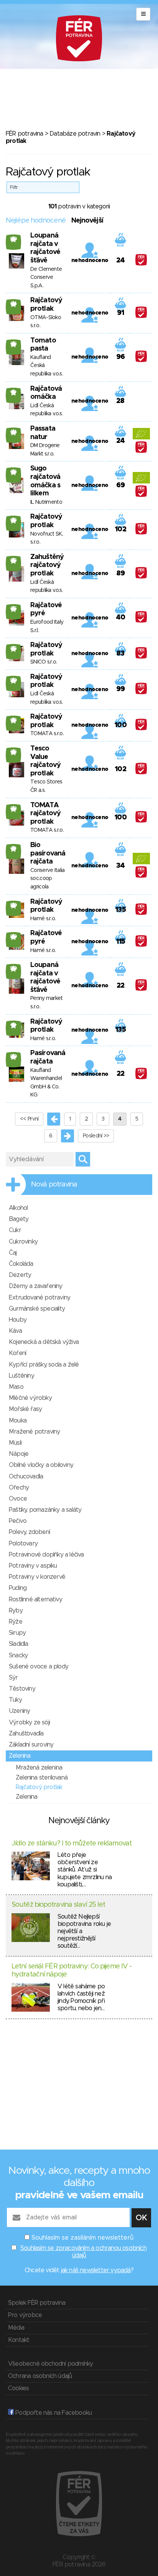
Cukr (15, 1230)
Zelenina (20, 1756)
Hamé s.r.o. (43, 919)
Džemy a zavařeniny (36, 1286)
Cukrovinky (23, 1242)
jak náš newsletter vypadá (96, 2270)
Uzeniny (19, 1711)
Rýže (16, 1622)
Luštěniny (21, 1376)
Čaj (13, 1253)
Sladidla (19, 1644)
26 (14, 472)
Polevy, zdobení (29, 1532)
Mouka (18, 1421)
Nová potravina (54, 1185)
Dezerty (20, 1275)
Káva (15, 1331)
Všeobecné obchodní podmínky (50, 2364)
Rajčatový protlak (39, 1787)
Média (16, 2328)
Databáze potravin (75, 134)
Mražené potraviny (34, 1432)
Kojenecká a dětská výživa (44, 1342)
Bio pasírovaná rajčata (48, 853)
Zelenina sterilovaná (42, 1778)
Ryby (16, 1611)
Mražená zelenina (39, 1768)
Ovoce (18, 1499)
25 (14, 344)
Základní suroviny (31, 1745)
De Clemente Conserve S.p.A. (46, 278)
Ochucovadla (26, 1476)
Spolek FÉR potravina (37, 2303)
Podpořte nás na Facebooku (53, 2413)
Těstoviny (22, 1689)
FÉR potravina (25, 134)
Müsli (15, 1443)
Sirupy (17, 1633)
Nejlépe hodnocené (36, 221)
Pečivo (18, 1521)
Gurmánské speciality (37, 1309)
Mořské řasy (25, 1409)
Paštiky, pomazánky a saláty (45, 1510)
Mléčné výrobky (30, 1398)
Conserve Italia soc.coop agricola (48, 879)
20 (14, 239)
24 (14, 304)
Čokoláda (21, 1264)
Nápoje (19, 1454)
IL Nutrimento (46, 502)
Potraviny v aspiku (33, 1566)
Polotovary (23, 1544)
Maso (16, 1387)
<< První (29, 1119)
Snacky (18, 1655)
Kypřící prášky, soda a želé (44, 1365)
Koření (17, 1353)
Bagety (19, 1219)
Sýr (13, 1678)
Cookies (18, 2388)
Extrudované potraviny (39, 1298)
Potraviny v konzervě (37, 1577)
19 (14, 1025)
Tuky (15, 1700)
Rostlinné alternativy (35, 1599)
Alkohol (18, 1208)
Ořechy (19, 1488)
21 (13, 849)
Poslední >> (96, 1136)
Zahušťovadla (26, 1734)
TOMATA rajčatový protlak (45, 814)
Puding (18, 1588)
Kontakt (19, 2340)
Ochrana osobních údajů (40, 2376)
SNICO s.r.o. (44, 662)
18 (13, 392)
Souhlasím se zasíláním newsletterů (82, 2238)
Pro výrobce (25, 2315)
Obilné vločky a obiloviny (41, 1465)
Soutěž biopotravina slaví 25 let (58, 1905)
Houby (18, 1320)
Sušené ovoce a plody (39, 1667)
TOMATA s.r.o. (47, 734)
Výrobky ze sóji (29, 1722)
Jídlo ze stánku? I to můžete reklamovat (72, 1844)
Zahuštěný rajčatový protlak (47, 565)
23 (14, 809)
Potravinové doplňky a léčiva (46, 1555)
